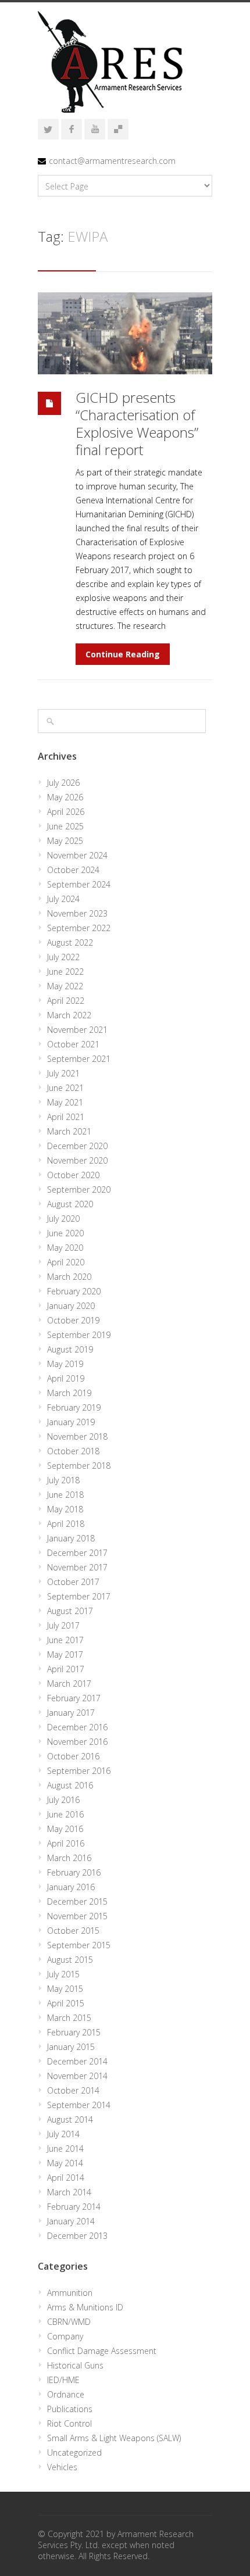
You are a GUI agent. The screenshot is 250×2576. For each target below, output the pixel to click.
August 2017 (70, 1611)
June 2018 (65, 1495)
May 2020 (65, 1248)
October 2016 (73, 1756)
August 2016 (70, 1785)
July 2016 (63, 1800)
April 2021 (66, 1117)
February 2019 (74, 1407)
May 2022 (65, 986)
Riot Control (69, 2423)
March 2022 (69, 1015)
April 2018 (66, 1524)
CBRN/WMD (69, 2322)
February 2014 (74, 2207)
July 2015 (63, 1974)
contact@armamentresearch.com (112, 161)
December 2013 (77, 2236)
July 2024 (63, 899)
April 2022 (66, 1001)
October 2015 (73, 1931)
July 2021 (63, 1073)
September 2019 (79, 1335)
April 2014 (66, 2178)
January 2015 (71, 2047)
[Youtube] (95, 129)
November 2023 (77, 913)
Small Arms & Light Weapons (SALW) (114, 2438)
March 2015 (69, 2018)
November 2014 (77, 2076)
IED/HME (63, 2380)
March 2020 (69, 1277)
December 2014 (77, 2061)
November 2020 (77, 1160)
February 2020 (74, 1291)
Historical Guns (75, 2365)
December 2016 (77, 1727)
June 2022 (65, 972)
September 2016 (79, 1771)
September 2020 (79, 1189)
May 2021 (65, 1102)
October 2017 (73, 1582)
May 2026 (65, 797)
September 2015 (79, 1945)
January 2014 (71, 2221)
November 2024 (77, 855)
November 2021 (77, 1030)
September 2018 (79, 1466)
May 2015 (65, 1989)
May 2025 (65, 841)
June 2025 (65, 826)
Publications (70, 2409)
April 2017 (66, 1669)
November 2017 (77, 1567)
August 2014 (70, 2119)
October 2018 (73, 1451)
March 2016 (69, 1858)
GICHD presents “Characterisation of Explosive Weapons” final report (137, 423)
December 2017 (77, 1553)
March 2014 (69, 2192)
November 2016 (77, 1742)
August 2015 (70, 1960)
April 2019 (66, 1378)
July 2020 (63, 1219)
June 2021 (65, 1088)
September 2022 (79, 928)
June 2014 (65, 2149)
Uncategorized (74, 2452)
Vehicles (62, 2467)
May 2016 (65, 1829)
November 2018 (77, 1437)
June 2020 (65, 1233)
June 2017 (65, 1640)
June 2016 (65, 1814)
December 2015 (77, 1901)
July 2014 (63, 2134)
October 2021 (73, 1044)
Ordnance (66, 2394)
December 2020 (77, 1146)
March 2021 (69, 1131)
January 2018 (71, 1538)
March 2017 (69, 1684)
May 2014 (65, 2163)
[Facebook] (72, 129)
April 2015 (66, 2003)
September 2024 (79, 884)
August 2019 (70, 1349)
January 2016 (71, 1887)
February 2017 (74, 1698)
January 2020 (71, 1306)
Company (65, 2336)
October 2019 (73, 1320)
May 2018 (65, 1509)
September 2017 (79, 1596)
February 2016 (74, 1872)
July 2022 (63, 957)
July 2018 (63, 1480)
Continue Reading (123, 654)
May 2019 (65, 1364)
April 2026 (66, 812)
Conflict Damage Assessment (102, 2351)
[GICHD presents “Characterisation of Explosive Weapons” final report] (125, 333)
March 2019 (69, 1393)
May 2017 (65, 1654)
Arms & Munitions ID (85, 2307)
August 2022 (70, 942)
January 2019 (71, 1422)
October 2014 (73, 2090)
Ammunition (70, 2293)
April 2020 (66, 1262)
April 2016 (66, 1843)
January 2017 (71, 1713)
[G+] (118, 129)
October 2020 (73, 1175)
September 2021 (79, 1059)
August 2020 (70, 1204)
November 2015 (77, 1916)
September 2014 (79, 2105)
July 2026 (63, 783)
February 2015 (74, 2032)
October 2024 (73, 870)
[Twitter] (48, 129)
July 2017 (63, 1625)
